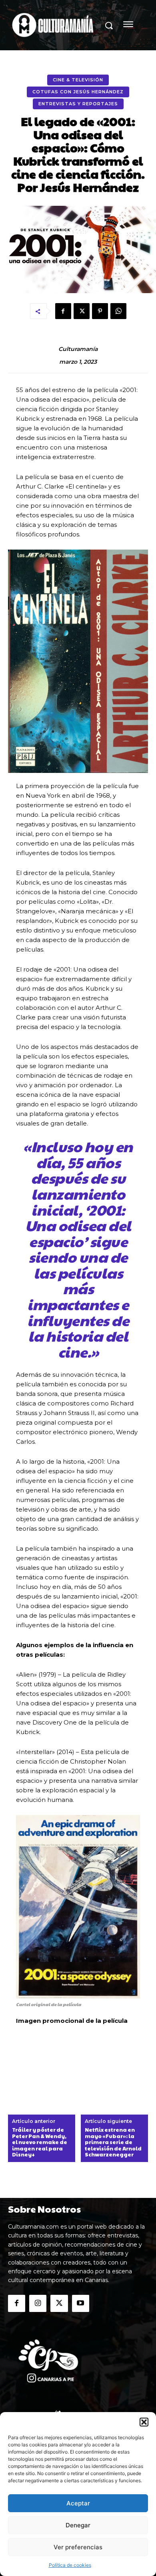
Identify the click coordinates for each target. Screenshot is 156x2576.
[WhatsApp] (118, 311)
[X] (82, 311)
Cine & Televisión (78, 80)
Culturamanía (78, 349)
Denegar (78, 2525)
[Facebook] (63, 311)
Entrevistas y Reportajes (78, 104)
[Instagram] (38, 2303)
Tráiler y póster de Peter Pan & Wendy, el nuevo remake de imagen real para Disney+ (40, 2142)
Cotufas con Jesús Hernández (78, 92)
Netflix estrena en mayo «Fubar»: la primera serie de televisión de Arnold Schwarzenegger (113, 2142)
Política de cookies (70, 2565)
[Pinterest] (100, 311)
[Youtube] (81, 2303)
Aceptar (78, 2503)
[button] (144, 2422)
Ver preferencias (78, 2547)
